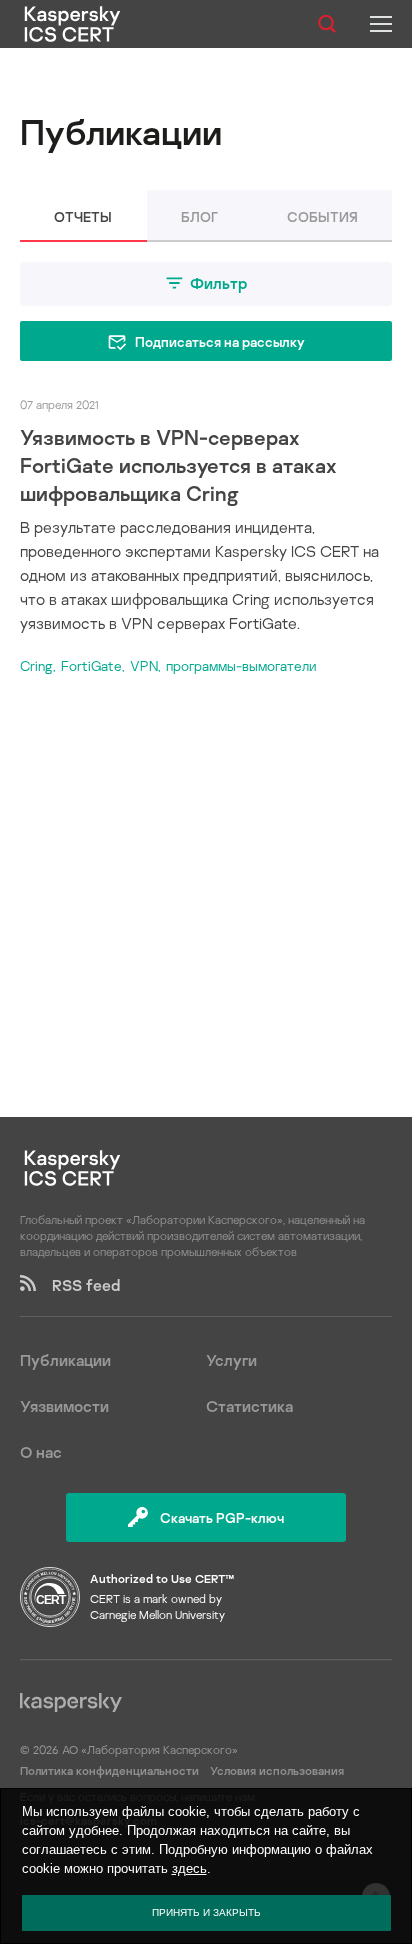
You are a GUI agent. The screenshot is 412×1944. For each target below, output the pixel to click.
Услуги (231, 1360)
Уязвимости (64, 1406)
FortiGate (91, 665)
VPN (144, 665)
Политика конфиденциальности (111, 1770)
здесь (189, 1868)
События (322, 216)
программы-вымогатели (241, 665)
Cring (36, 665)
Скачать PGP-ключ (222, 1517)
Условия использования (277, 1770)
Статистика (249, 1406)
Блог (199, 216)
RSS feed (78, 1285)
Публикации (65, 1360)
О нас (41, 1452)
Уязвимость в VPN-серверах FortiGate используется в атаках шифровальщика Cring (178, 465)
